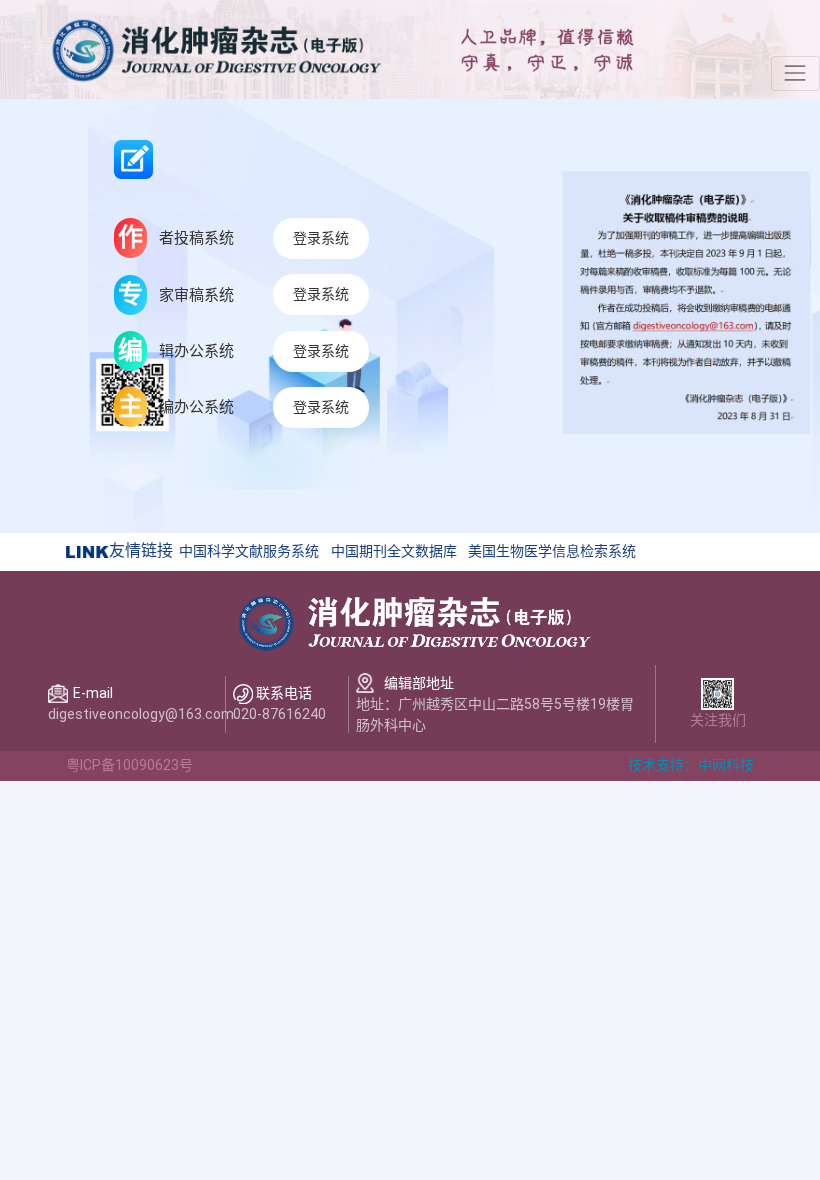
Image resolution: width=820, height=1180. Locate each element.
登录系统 (321, 238)
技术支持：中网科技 (691, 765)
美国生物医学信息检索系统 (552, 551)
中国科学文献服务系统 (249, 551)
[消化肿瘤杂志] (215, 48)
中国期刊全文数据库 (394, 551)
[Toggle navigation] (795, 73)
